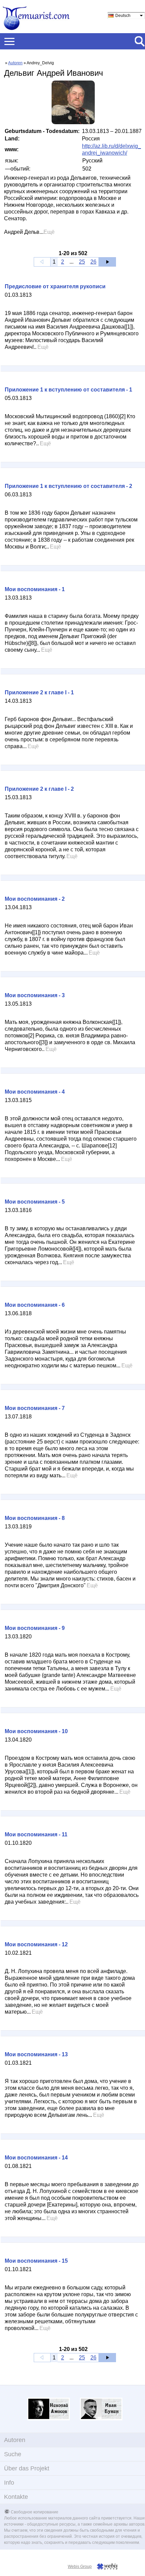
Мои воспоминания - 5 (35, 1202)
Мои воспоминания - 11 (36, 1834)
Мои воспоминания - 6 (35, 1305)
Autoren (15, 63)
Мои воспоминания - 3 (35, 995)
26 (93, 262)
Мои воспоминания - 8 (35, 1518)
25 (82, 262)
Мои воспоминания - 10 (36, 1731)
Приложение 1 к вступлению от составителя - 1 (68, 390)
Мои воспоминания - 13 (36, 2054)
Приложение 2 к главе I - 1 (39, 692)
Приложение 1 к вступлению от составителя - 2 (68, 486)
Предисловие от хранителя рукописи (55, 286)
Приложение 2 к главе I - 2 (39, 789)
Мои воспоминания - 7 (35, 1408)
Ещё (49, 232)
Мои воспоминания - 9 (35, 1628)
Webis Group (80, 2567)
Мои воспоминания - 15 (36, 2261)
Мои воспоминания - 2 (35, 899)
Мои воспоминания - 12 (36, 1944)
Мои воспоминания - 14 (36, 2158)
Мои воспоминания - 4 (35, 1092)
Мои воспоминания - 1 (35, 589)
